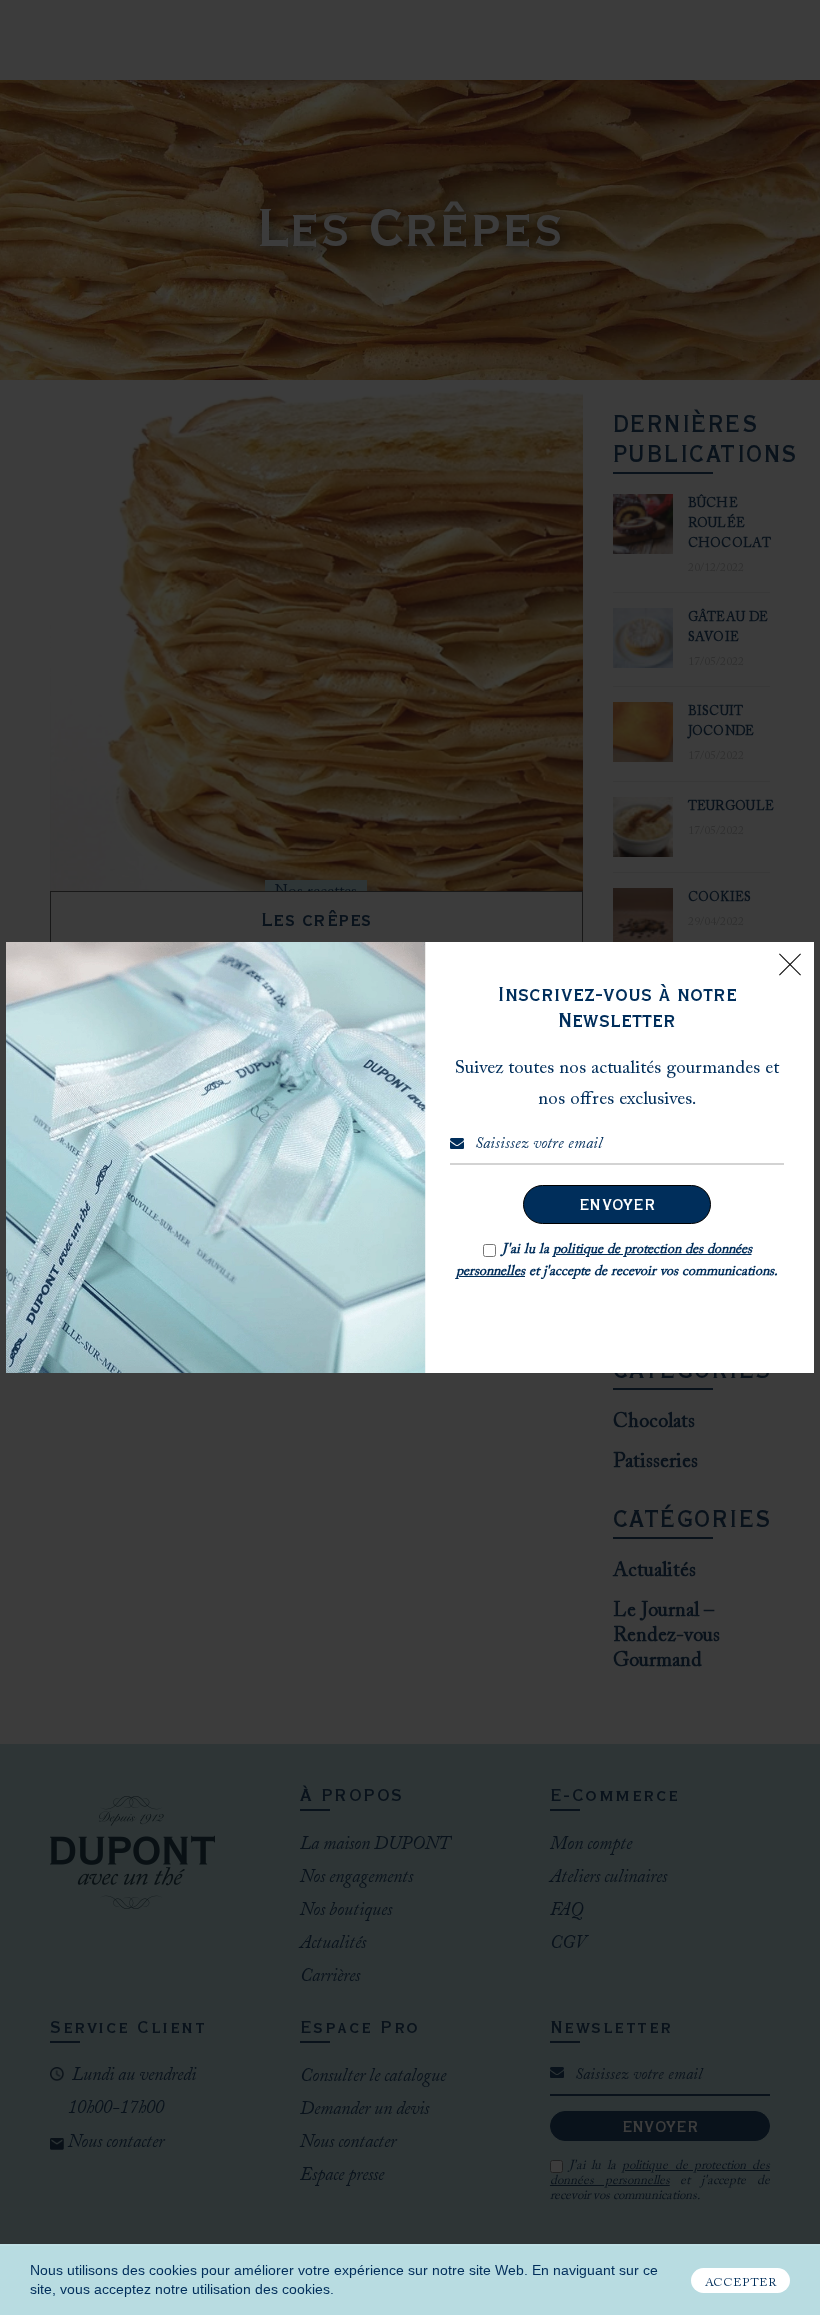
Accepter (740, 2283)
